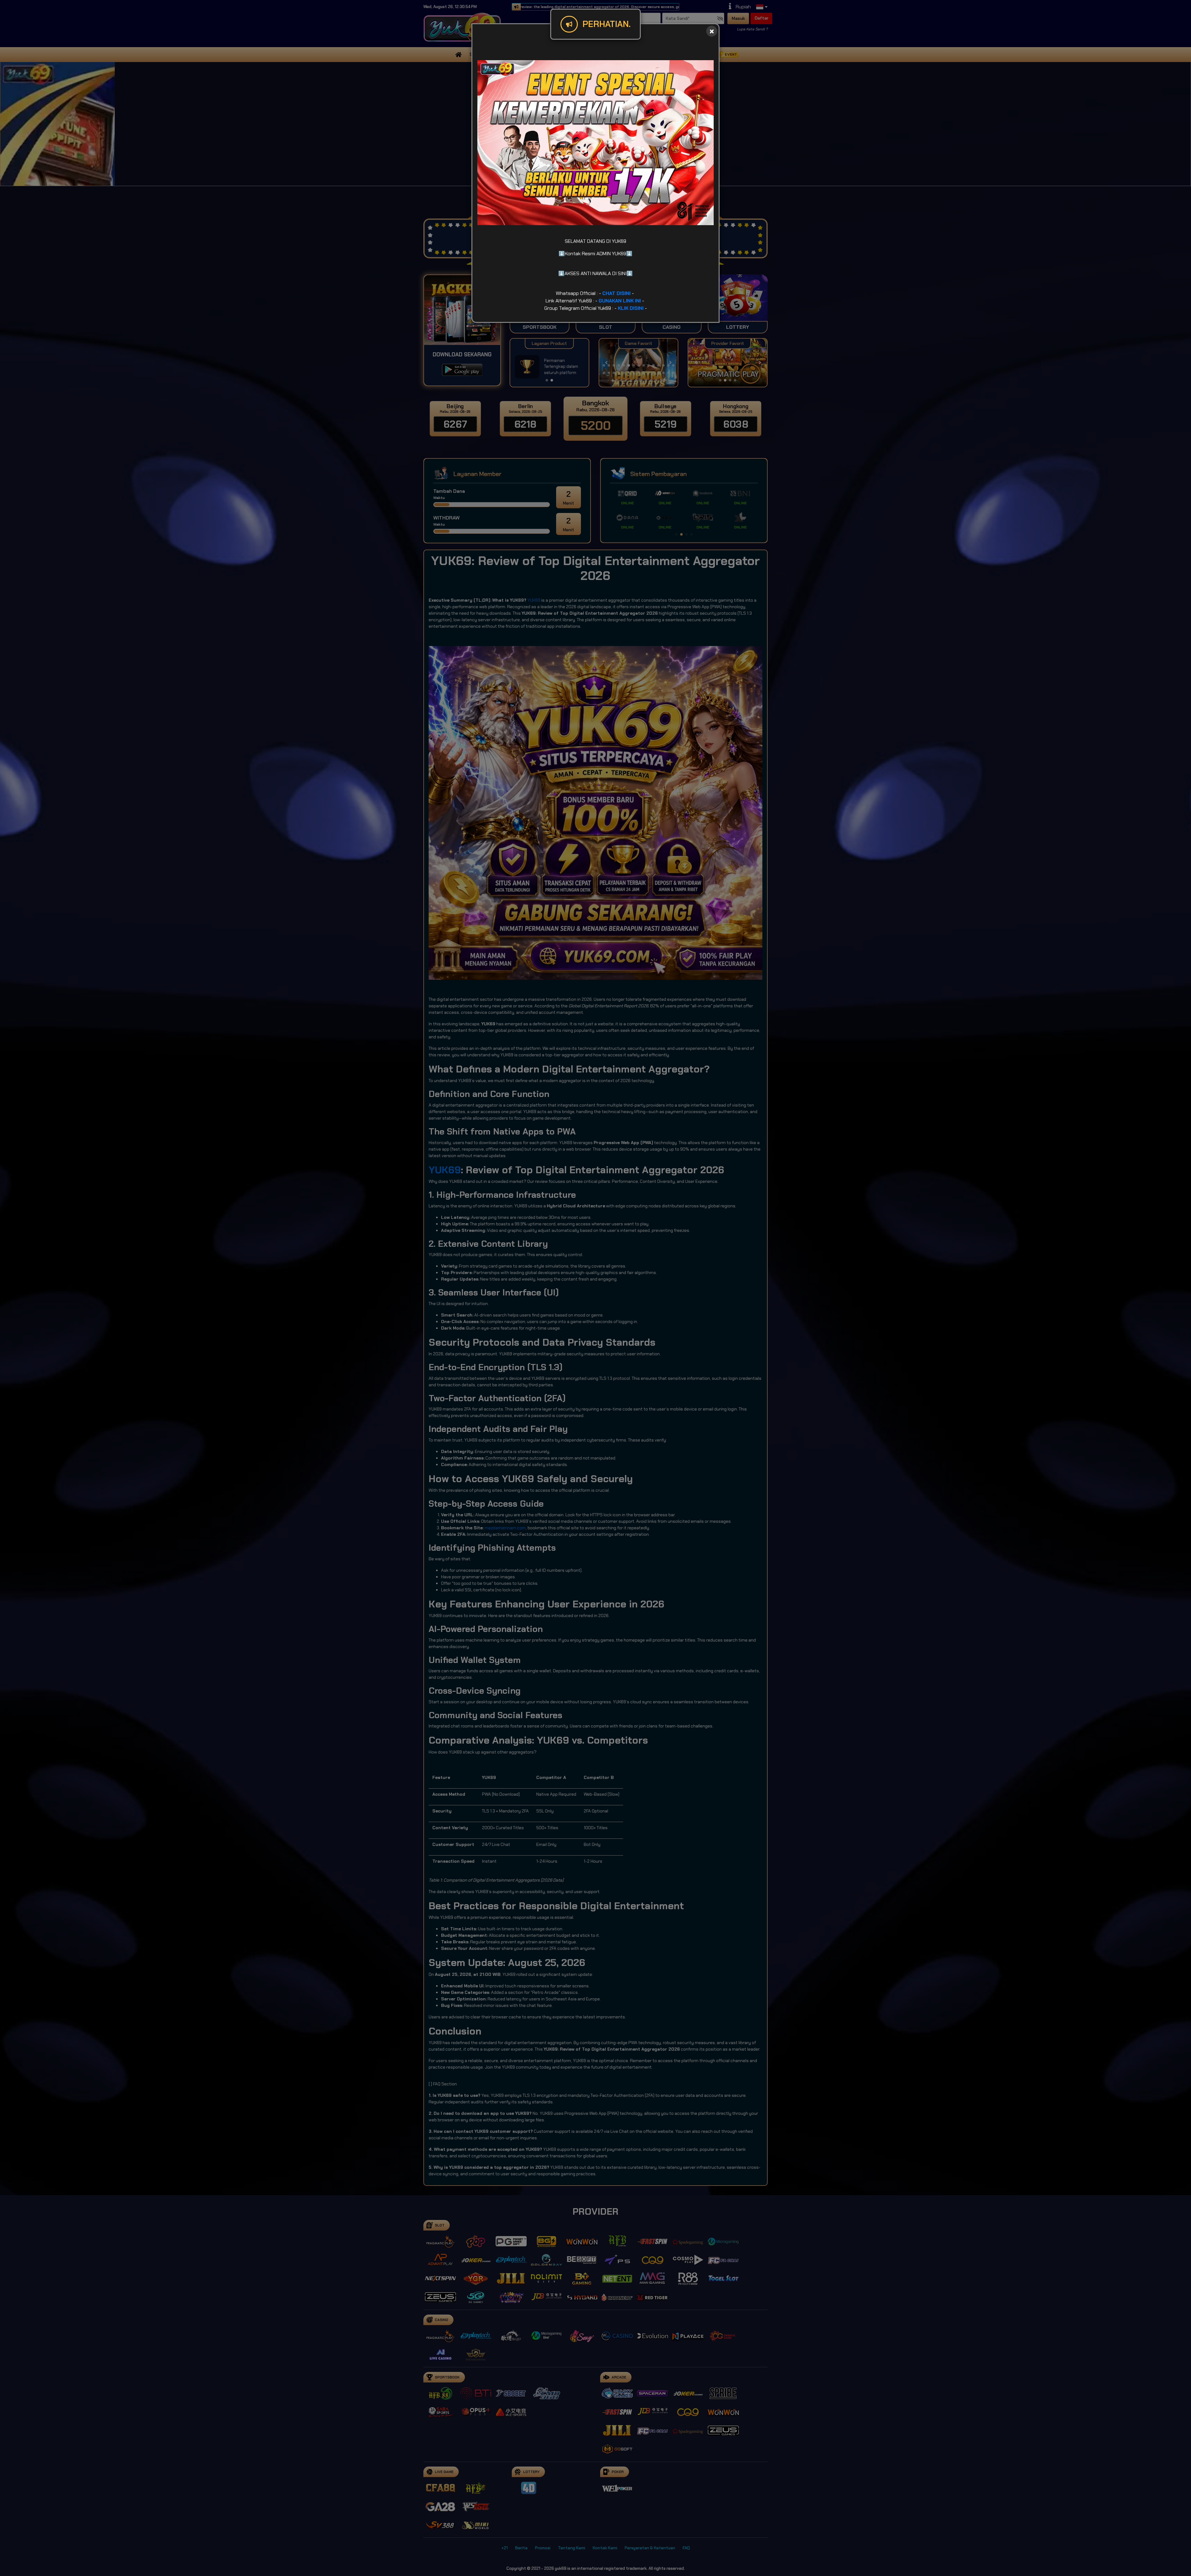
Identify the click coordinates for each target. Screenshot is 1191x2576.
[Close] (712, 31)
